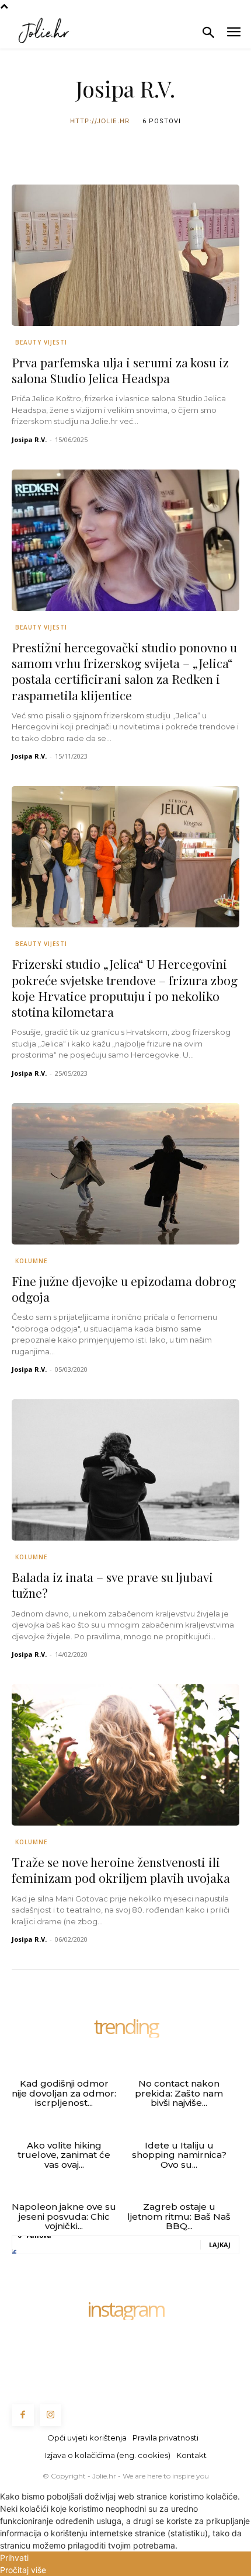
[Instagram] (51, 2415)
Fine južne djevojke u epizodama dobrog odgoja (124, 1289)
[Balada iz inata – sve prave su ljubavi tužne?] (125, 1470)
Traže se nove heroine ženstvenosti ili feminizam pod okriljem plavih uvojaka (121, 1870)
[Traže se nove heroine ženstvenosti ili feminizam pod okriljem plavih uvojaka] (125, 1755)
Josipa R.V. (29, 439)
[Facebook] (23, 2415)
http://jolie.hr (100, 121)
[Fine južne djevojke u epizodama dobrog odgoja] (125, 1174)
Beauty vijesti (41, 342)
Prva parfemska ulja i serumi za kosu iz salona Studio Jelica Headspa (120, 370)
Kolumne (31, 1261)
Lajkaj (220, 2245)
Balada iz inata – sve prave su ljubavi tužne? (112, 1585)
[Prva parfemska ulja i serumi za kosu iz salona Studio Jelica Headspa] (125, 255)
